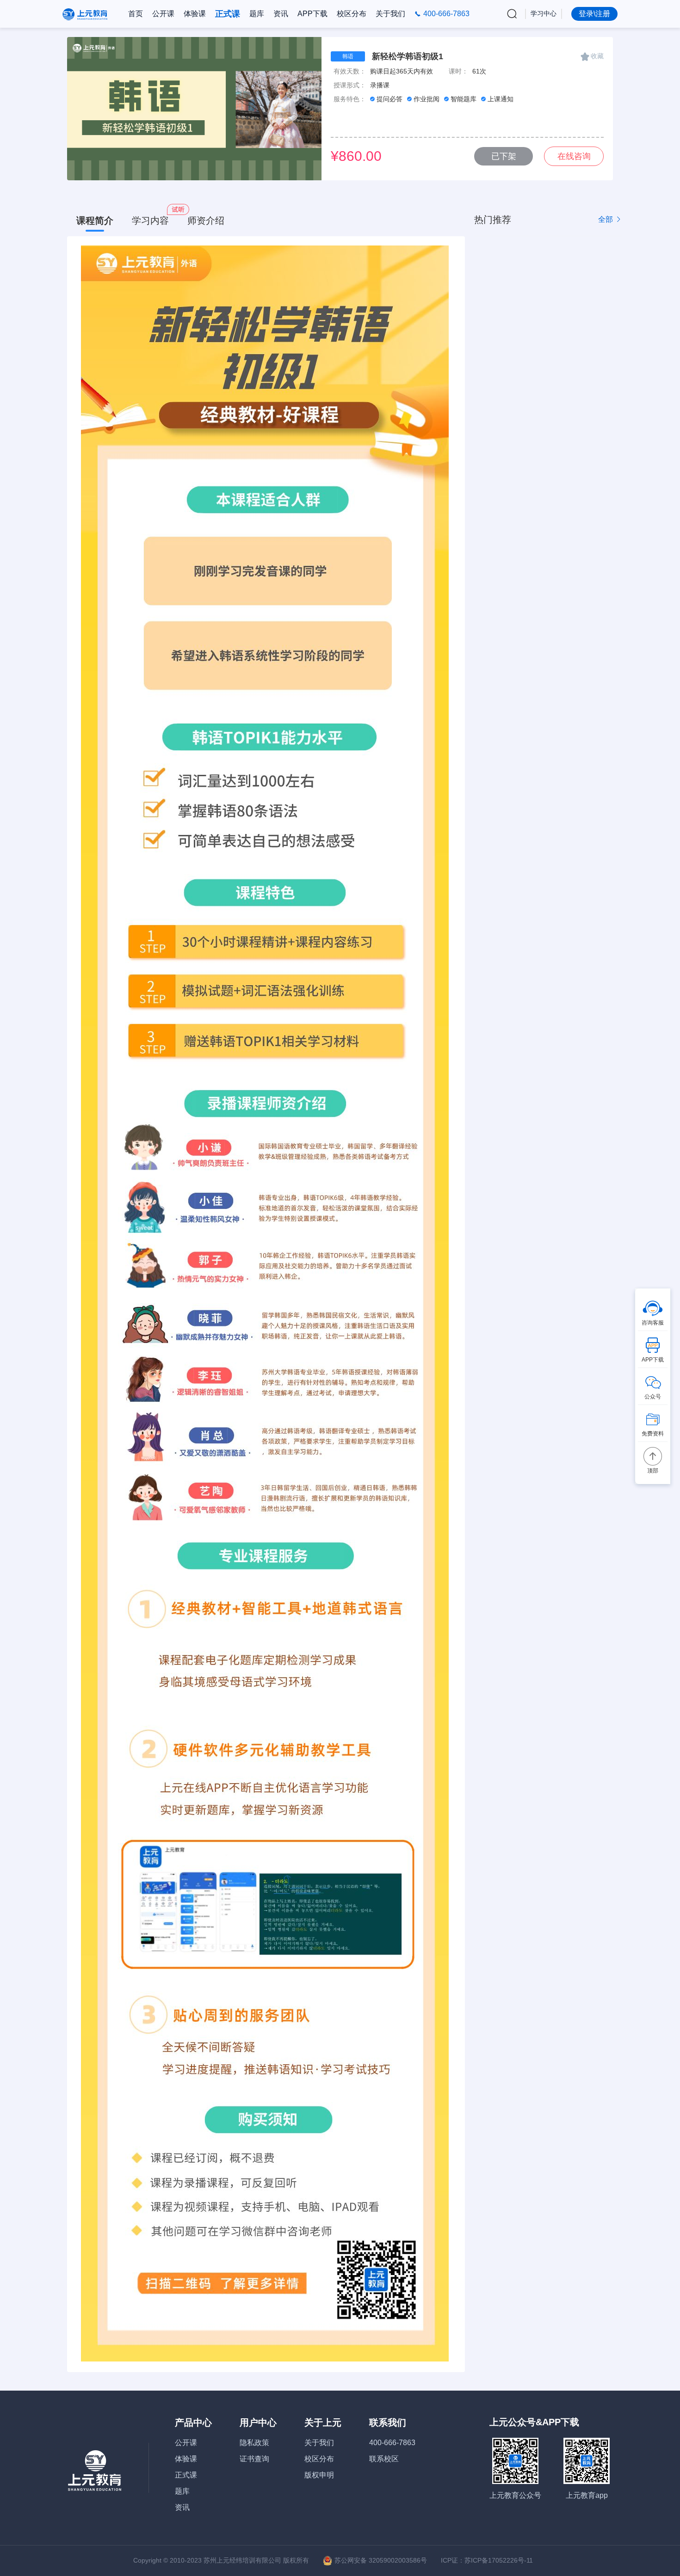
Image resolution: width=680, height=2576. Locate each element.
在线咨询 (574, 156)
